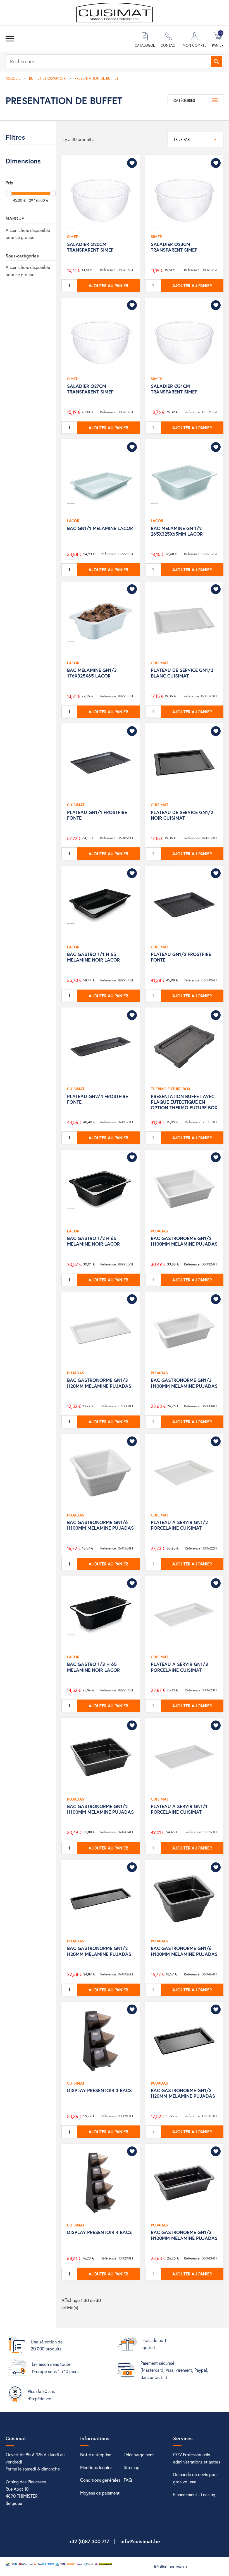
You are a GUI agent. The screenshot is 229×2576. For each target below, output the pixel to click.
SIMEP (73, 237)
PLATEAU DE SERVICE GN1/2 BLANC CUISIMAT (182, 673)
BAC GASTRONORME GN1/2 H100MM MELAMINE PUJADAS (184, 1241)
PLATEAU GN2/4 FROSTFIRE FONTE (97, 1099)
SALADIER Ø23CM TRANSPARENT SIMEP (174, 247)
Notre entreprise (96, 2454)
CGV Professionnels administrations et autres (197, 2458)
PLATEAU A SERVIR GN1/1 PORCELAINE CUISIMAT (179, 1809)
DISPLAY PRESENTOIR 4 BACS (99, 2232)
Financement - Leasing (194, 2494)
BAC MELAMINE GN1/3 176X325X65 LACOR (92, 673)
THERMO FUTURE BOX (171, 1089)
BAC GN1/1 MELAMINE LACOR (100, 528)
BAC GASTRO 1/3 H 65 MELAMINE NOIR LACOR (93, 1667)
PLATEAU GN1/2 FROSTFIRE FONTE (181, 957)
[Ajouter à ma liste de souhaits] (132, 163)
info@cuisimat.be (140, 2541)
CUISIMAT (159, 663)
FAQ (128, 2480)
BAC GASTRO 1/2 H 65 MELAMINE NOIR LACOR (93, 1241)
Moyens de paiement (100, 2493)
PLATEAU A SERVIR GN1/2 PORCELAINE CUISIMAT (179, 1525)
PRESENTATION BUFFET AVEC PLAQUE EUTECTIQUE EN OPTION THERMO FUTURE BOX (184, 1102)
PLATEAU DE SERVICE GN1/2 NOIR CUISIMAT (182, 815)
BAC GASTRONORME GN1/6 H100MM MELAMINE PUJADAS (100, 1525)
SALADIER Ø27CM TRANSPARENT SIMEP (90, 389)
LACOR (73, 521)
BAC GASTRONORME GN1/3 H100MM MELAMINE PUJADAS (184, 1383)
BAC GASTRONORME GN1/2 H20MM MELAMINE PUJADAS (99, 1951)
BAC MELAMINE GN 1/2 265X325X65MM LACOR (177, 531)
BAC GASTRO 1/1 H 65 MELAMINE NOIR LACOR (93, 957)
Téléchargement (139, 2454)
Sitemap (132, 2467)
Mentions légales (96, 2467)
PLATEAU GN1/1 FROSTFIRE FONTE (97, 815)
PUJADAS (159, 1231)
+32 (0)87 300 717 (89, 2541)
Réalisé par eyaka (170, 2566)
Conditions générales (100, 2480)
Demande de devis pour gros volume (195, 2478)
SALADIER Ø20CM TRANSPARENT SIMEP (90, 247)
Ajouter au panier (108, 285)
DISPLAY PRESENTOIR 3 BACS (99, 2090)
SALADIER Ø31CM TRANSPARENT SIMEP (174, 389)
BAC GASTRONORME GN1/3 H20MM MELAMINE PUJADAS (99, 1383)
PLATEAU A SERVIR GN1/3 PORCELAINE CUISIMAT (179, 1667)
